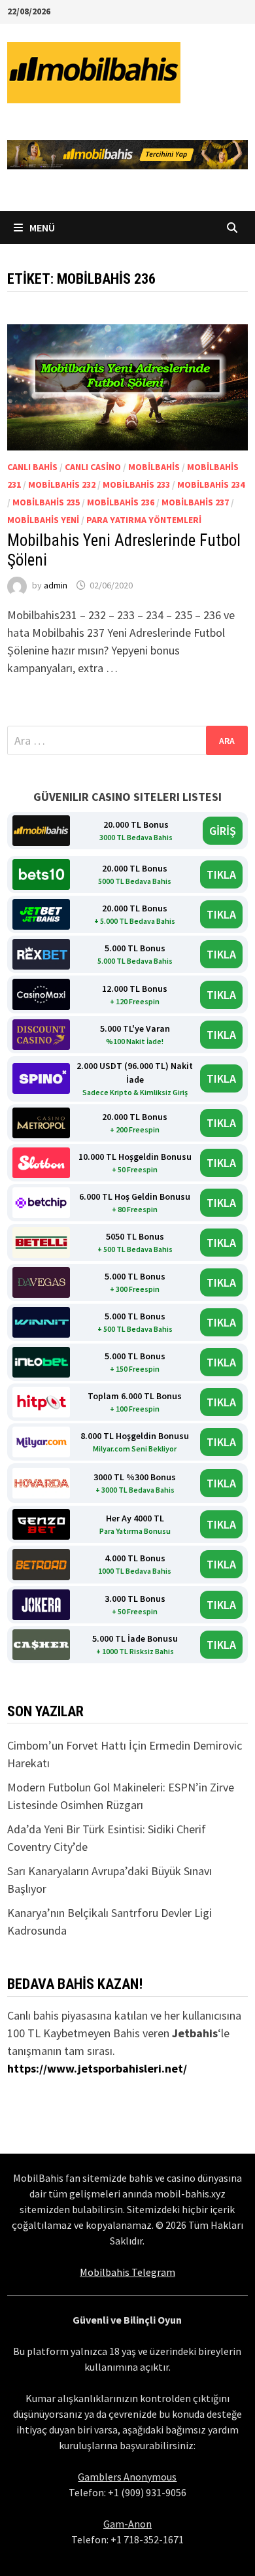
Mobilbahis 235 (46, 502)
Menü (41, 228)
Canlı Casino (93, 467)
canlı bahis (32, 467)
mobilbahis (154, 467)
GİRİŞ (223, 831)
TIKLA (221, 874)
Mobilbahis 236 (121, 502)
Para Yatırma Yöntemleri (144, 520)
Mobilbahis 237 (195, 502)
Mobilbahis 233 (136, 484)
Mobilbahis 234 (211, 484)
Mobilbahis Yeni (43, 520)
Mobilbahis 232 (62, 484)
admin (56, 585)
